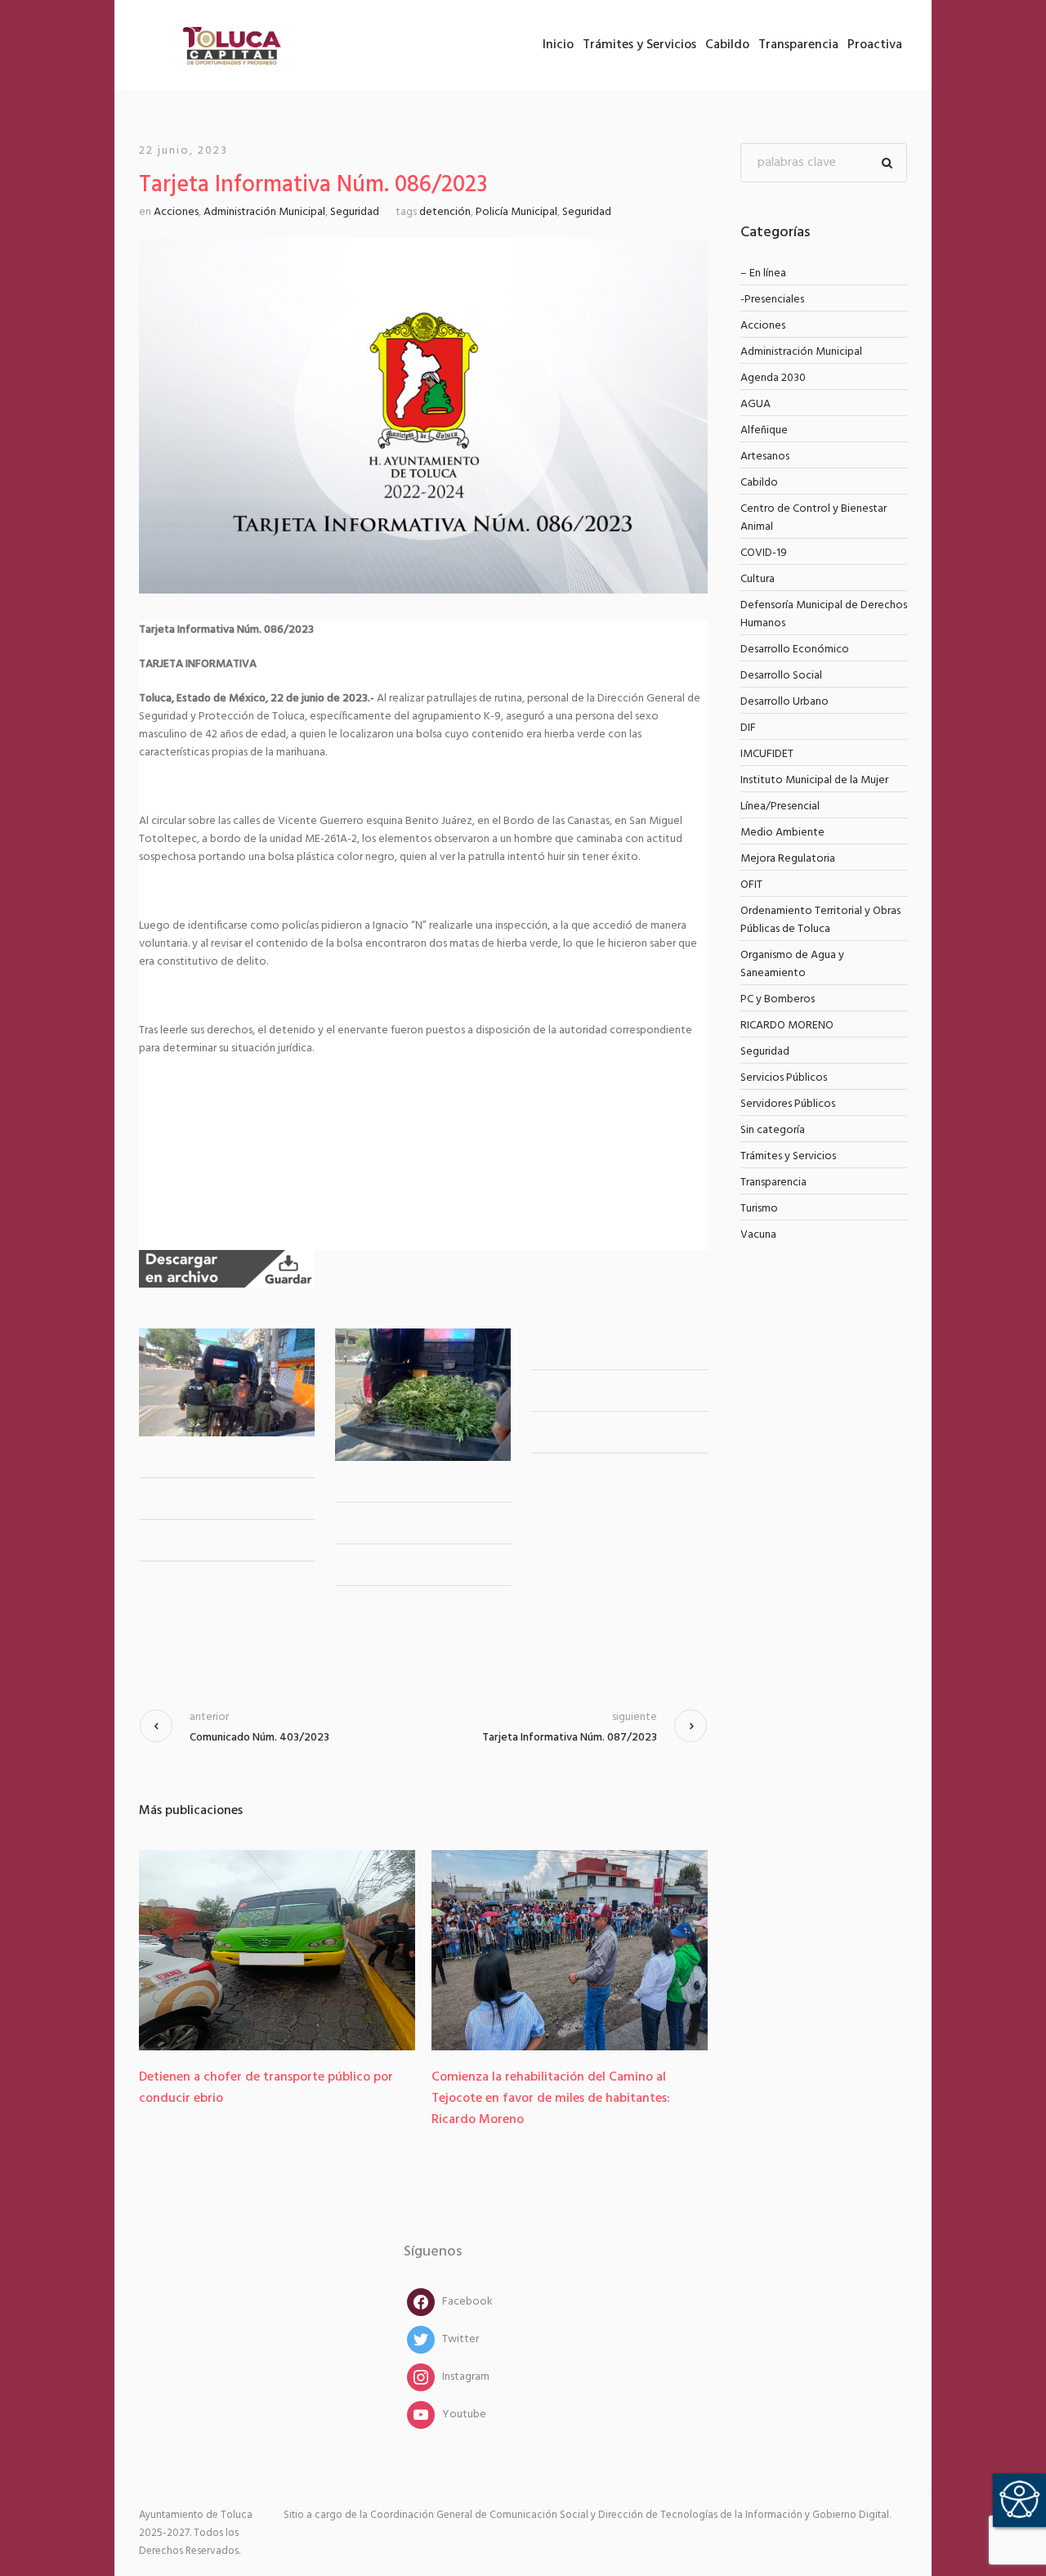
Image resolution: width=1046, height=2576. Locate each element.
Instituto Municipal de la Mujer (814, 780)
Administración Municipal (264, 212)
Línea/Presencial (780, 806)
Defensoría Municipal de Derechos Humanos (824, 614)
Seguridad (355, 212)
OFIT (751, 885)
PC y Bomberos (778, 999)
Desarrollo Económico (795, 650)
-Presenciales (772, 300)
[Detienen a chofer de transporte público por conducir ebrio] (277, 1950)
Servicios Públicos (784, 1078)
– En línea (763, 273)
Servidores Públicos (788, 1104)
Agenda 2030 (773, 378)
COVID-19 (764, 553)
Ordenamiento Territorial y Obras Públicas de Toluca (820, 920)
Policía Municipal (516, 212)
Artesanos (765, 457)
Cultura (758, 579)
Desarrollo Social (781, 676)
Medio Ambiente (782, 833)
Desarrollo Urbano (784, 702)
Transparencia (773, 1183)
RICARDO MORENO (787, 1026)
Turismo (759, 1209)
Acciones (176, 212)
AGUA (755, 404)
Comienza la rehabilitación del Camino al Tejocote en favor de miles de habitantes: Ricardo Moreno (551, 2099)
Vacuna (758, 1235)
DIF (748, 728)
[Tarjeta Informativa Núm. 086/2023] (423, 416)
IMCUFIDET (767, 754)
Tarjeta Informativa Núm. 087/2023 (570, 1738)
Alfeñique (764, 430)
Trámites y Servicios (788, 1156)
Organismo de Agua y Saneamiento (792, 964)
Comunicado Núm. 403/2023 (259, 1738)
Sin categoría (773, 1130)
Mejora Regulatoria (788, 859)
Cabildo (759, 483)
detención (445, 212)
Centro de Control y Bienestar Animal (814, 518)
